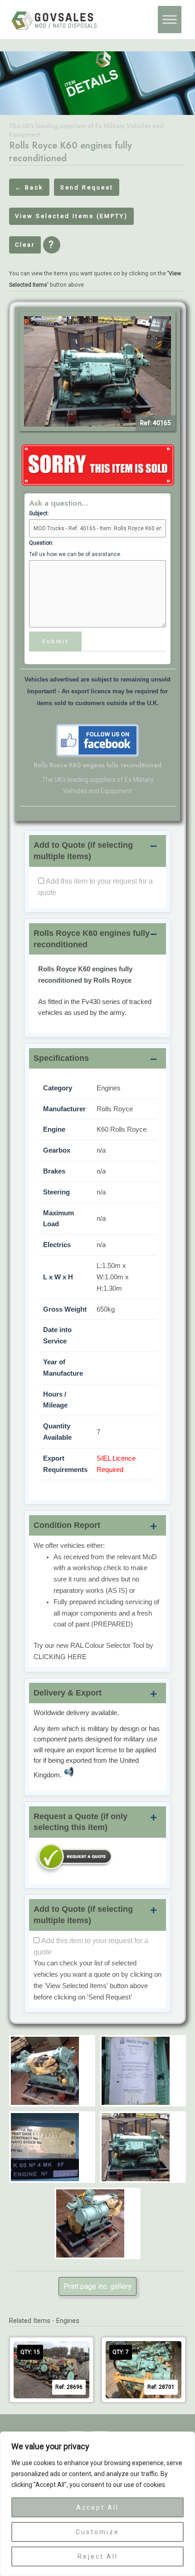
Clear (25, 245)
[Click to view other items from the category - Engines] (97, 465)
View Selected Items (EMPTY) (71, 216)
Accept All (97, 2507)
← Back (29, 187)
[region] (97, 2504)
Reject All (98, 2556)
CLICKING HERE (60, 1657)
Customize (97, 2532)
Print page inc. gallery (97, 2286)
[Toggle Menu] (170, 20)
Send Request (87, 187)
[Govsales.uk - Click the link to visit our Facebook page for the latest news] (97, 740)
